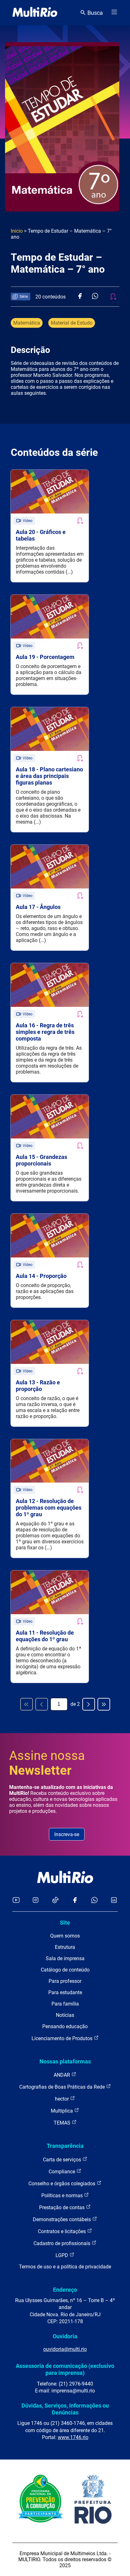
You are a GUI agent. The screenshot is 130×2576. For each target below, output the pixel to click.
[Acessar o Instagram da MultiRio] (35, 1901)
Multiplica (62, 2111)
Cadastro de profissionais (62, 2243)
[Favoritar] (80, 521)
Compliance (62, 2172)
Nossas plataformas (65, 2061)
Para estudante (65, 1992)
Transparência (65, 2146)
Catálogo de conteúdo (65, 1970)
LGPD (62, 2255)
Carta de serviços (63, 2160)
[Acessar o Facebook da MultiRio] (75, 1901)
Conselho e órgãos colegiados (62, 2184)
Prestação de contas (62, 2207)
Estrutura (65, 1947)
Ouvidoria (65, 2336)
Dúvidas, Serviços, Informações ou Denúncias (65, 2409)
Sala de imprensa (65, 1958)
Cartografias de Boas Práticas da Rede (63, 2087)
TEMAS (63, 2123)
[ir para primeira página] (27, 1704)
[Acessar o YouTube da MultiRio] (16, 1901)
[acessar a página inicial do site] (35, 13)
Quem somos (65, 1936)
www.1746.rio (73, 2437)
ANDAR (62, 2075)
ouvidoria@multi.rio (65, 2349)
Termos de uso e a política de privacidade (65, 2267)
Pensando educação (65, 2026)
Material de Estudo (72, 323)
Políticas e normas (63, 2196)
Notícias (65, 2015)
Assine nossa (47, 1763)
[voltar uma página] (42, 1704)
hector (62, 2099)
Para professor (65, 1981)
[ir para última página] (104, 1704)
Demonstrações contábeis (62, 2219)
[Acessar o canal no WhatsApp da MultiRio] (95, 1901)
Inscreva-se (67, 1834)
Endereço (65, 2290)
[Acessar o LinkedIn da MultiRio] (114, 1901)
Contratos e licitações (62, 2231)
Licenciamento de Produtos (63, 2038)
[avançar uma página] (89, 1704)
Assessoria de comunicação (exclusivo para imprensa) (65, 2369)
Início (17, 231)
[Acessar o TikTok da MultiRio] (55, 1901)
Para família (65, 2004)
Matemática (27, 323)
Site (65, 1923)
